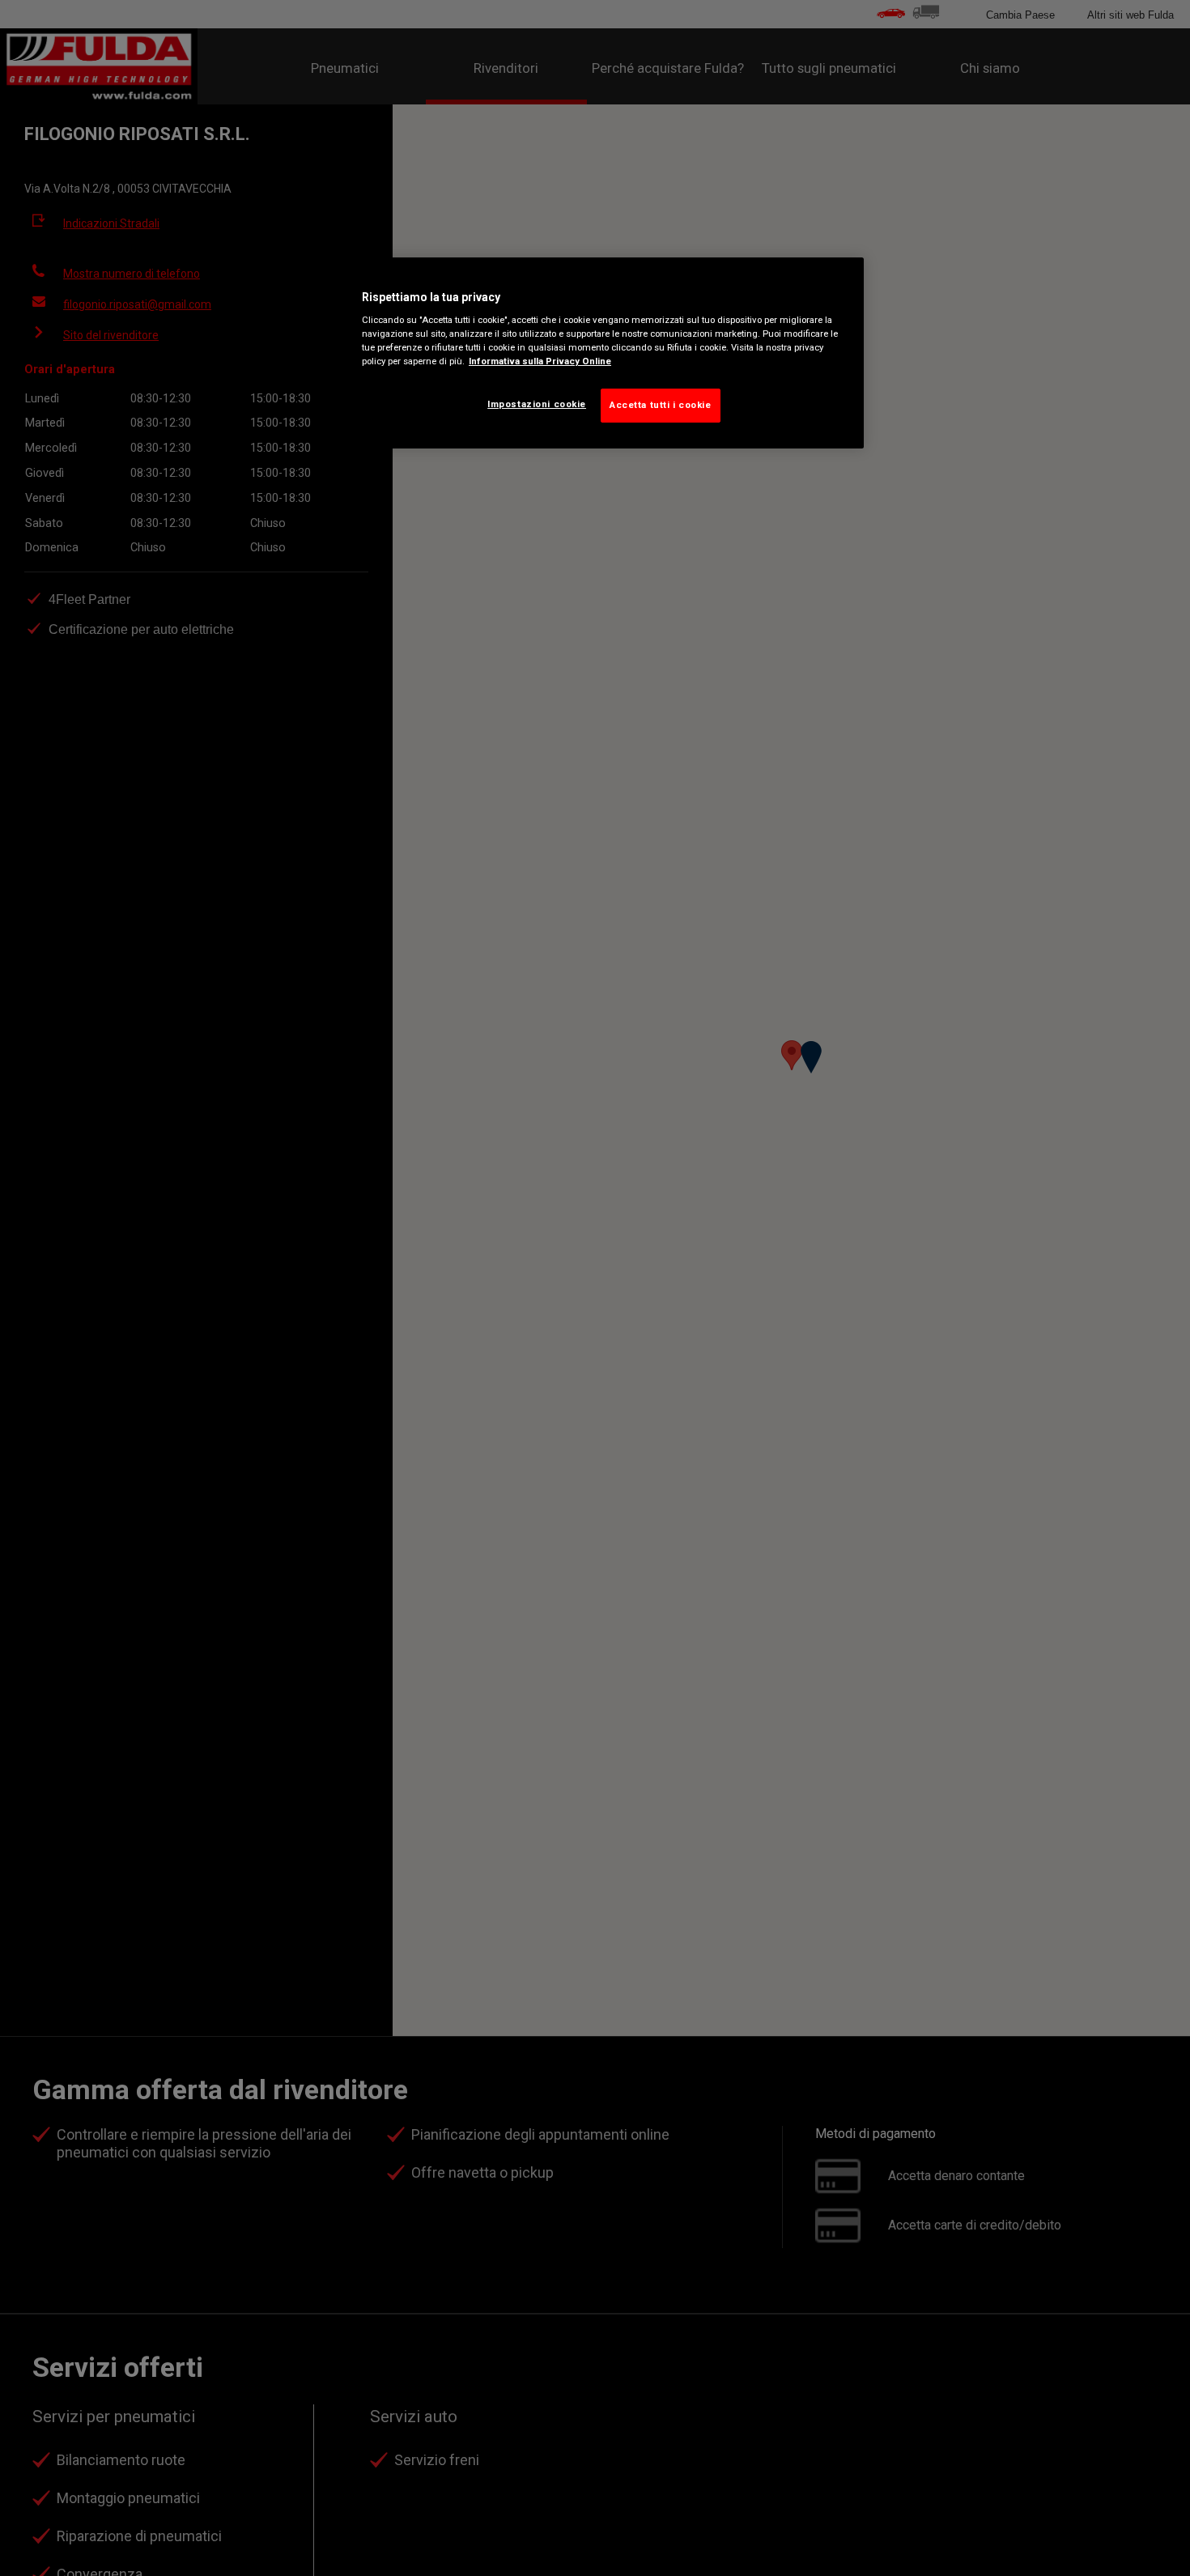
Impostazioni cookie (537, 405)
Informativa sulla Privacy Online (540, 362)
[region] (601, 353)
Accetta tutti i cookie (661, 406)
